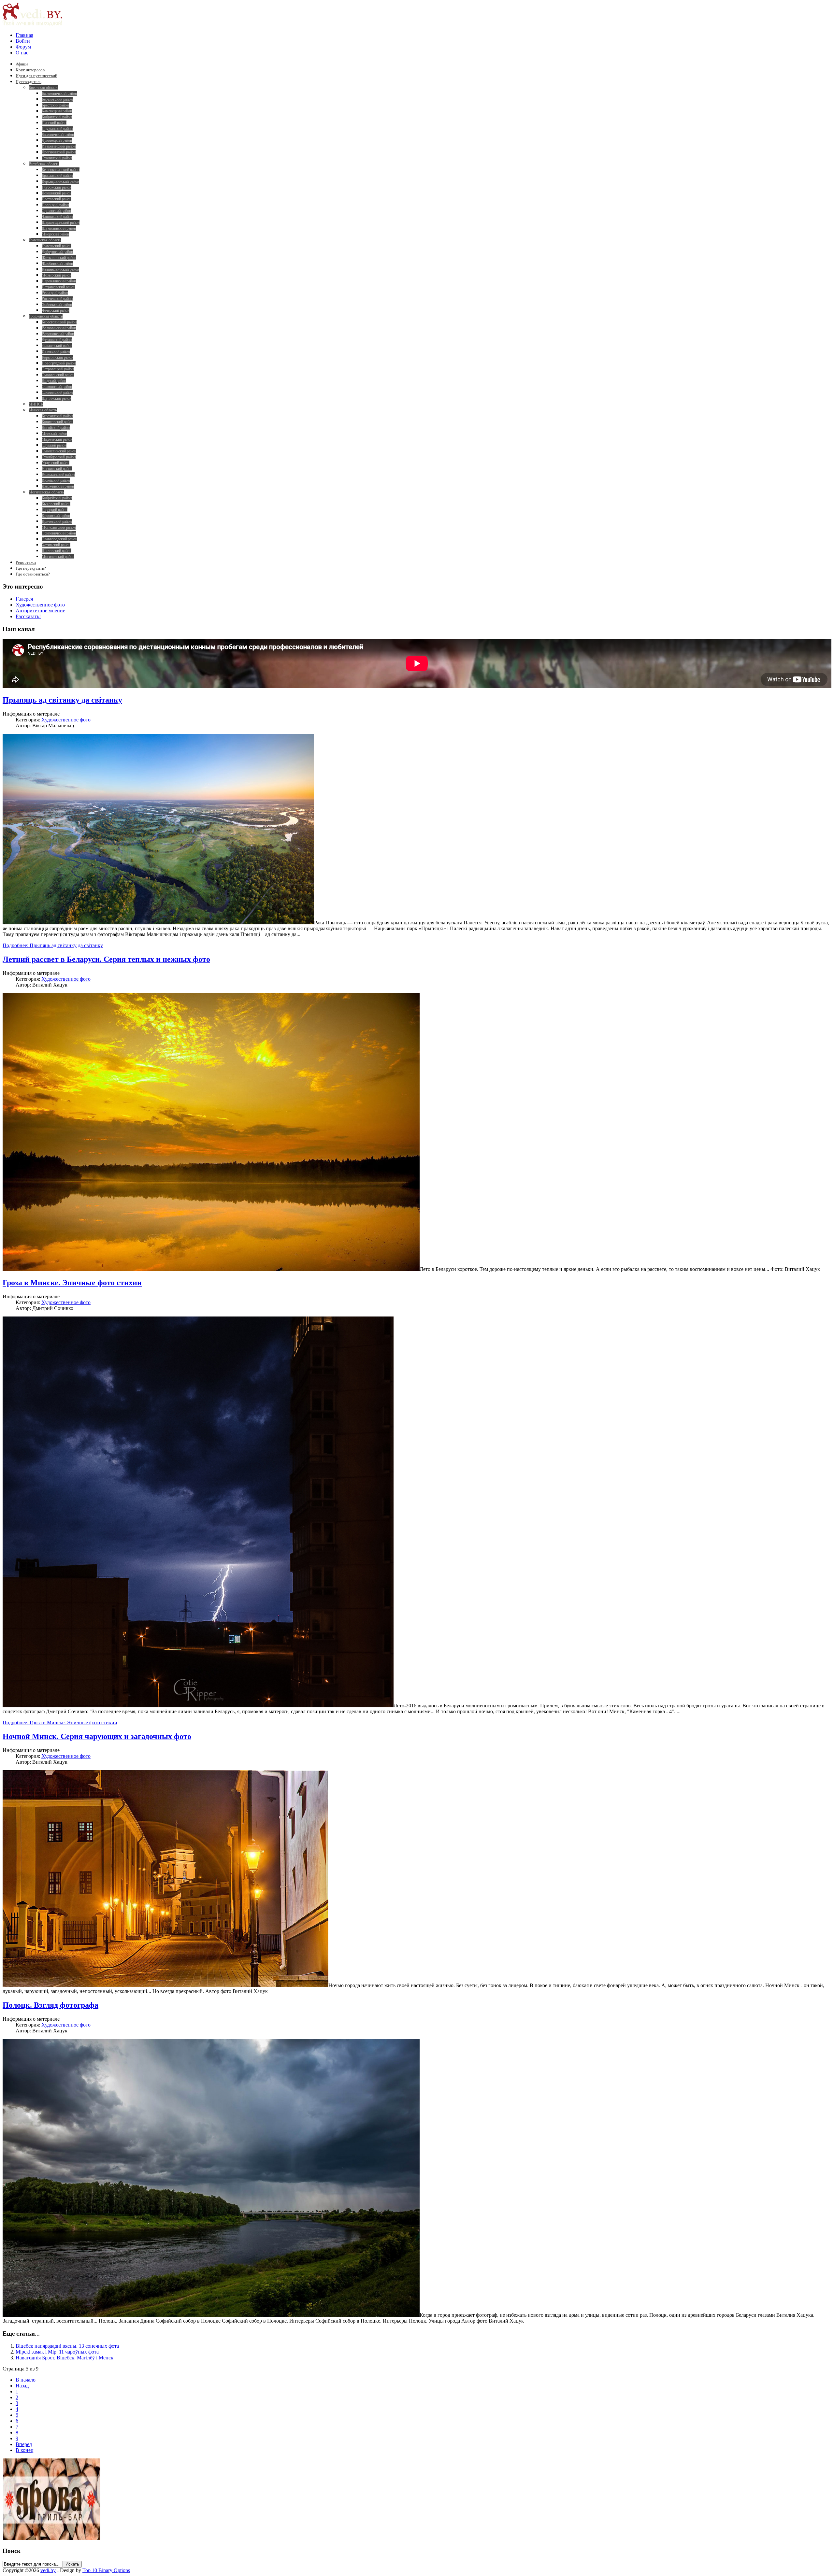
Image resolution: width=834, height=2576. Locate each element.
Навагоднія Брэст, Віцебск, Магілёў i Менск (65, 2358)
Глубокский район (57, 187)
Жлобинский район (57, 263)
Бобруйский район (57, 498)
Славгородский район (59, 539)
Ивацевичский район (59, 146)
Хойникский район (57, 305)
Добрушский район (57, 252)
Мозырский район (57, 275)
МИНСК (36, 404)
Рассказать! (28, 616)
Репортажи (26, 562)
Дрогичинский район (59, 152)
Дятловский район (57, 340)
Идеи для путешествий (36, 76)
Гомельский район (57, 246)
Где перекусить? (31, 568)
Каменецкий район (57, 111)
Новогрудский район (59, 363)
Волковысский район (59, 328)
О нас (22, 53)
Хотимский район (56, 545)
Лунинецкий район (57, 140)
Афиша (22, 64)
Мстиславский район (59, 527)
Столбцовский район (59, 457)
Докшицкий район (57, 193)
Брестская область (43, 88)
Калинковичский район (60, 269)
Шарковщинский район (61, 222)
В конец (25, 2450)
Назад (22, 2386)
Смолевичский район (59, 451)
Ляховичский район (58, 135)
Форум (23, 47)
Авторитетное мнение (40, 611)
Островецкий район (58, 369)
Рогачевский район (57, 299)
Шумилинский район (59, 228)
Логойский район (56, 428)
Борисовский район (58, 422)
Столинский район (57, 158)
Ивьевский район (56, 351)
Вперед (24, 2444)
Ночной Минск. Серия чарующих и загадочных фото (97, 1736)
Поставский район (57, 199)
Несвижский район (57, 469)
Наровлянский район (59, 281)
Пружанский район (57, 129)
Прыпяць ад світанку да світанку (62, 700)
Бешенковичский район (61, 170)
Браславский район (57, 176)
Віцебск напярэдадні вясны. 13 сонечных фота (67, 2346)
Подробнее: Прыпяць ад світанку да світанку (53, 945)
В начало (26, 2380)
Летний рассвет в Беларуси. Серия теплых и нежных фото (106, 959)
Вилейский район (56, 480)
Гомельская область (45, 240)
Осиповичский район (59, 533)
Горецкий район (55, 510)
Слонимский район (57, 392)
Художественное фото (40, 605)
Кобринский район (57, 117)
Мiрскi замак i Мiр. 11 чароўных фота (57, 2352)
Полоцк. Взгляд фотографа (50, 2005)
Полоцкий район (55, 205)
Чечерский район (56, 310)
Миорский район (55, 234)
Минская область (43, 410)
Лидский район (54, 381)
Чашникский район (57, 217)
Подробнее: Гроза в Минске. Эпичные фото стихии (60, 1722)
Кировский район (56, 516)
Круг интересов (30, 70)
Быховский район (56, 504)
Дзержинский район (58, 486)
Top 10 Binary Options (106, 2570)
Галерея (24, 599)
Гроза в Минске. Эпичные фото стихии (72, 1283)
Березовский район (57, 99)
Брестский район (55, 105)
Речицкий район (55, 293)
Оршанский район (56, 211)
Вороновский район (58, 334)
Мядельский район (57, 439)
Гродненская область (46, 316)
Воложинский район (58, 475)
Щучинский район (57, 398)
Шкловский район (57, 551)
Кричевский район (57, 521)
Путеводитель (29, 82)
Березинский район (57, 416)
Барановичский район (59, 93)
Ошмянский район (57, 387)
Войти (23, 41)
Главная (24, 35)
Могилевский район (58, 557)
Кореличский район (58, 357)
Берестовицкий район (59, 322)
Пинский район (54, 123)
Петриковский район (58, 287)
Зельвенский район (57, 346)
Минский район (54, 434)
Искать (72, 2564)
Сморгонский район (58, 375)
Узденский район (56, 463)
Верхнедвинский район (60, 181)
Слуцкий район (54, 445)
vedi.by (48, 2570)
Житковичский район (59, 258)
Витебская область (44, 164)
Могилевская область (46, 492)
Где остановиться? (33, 574)
